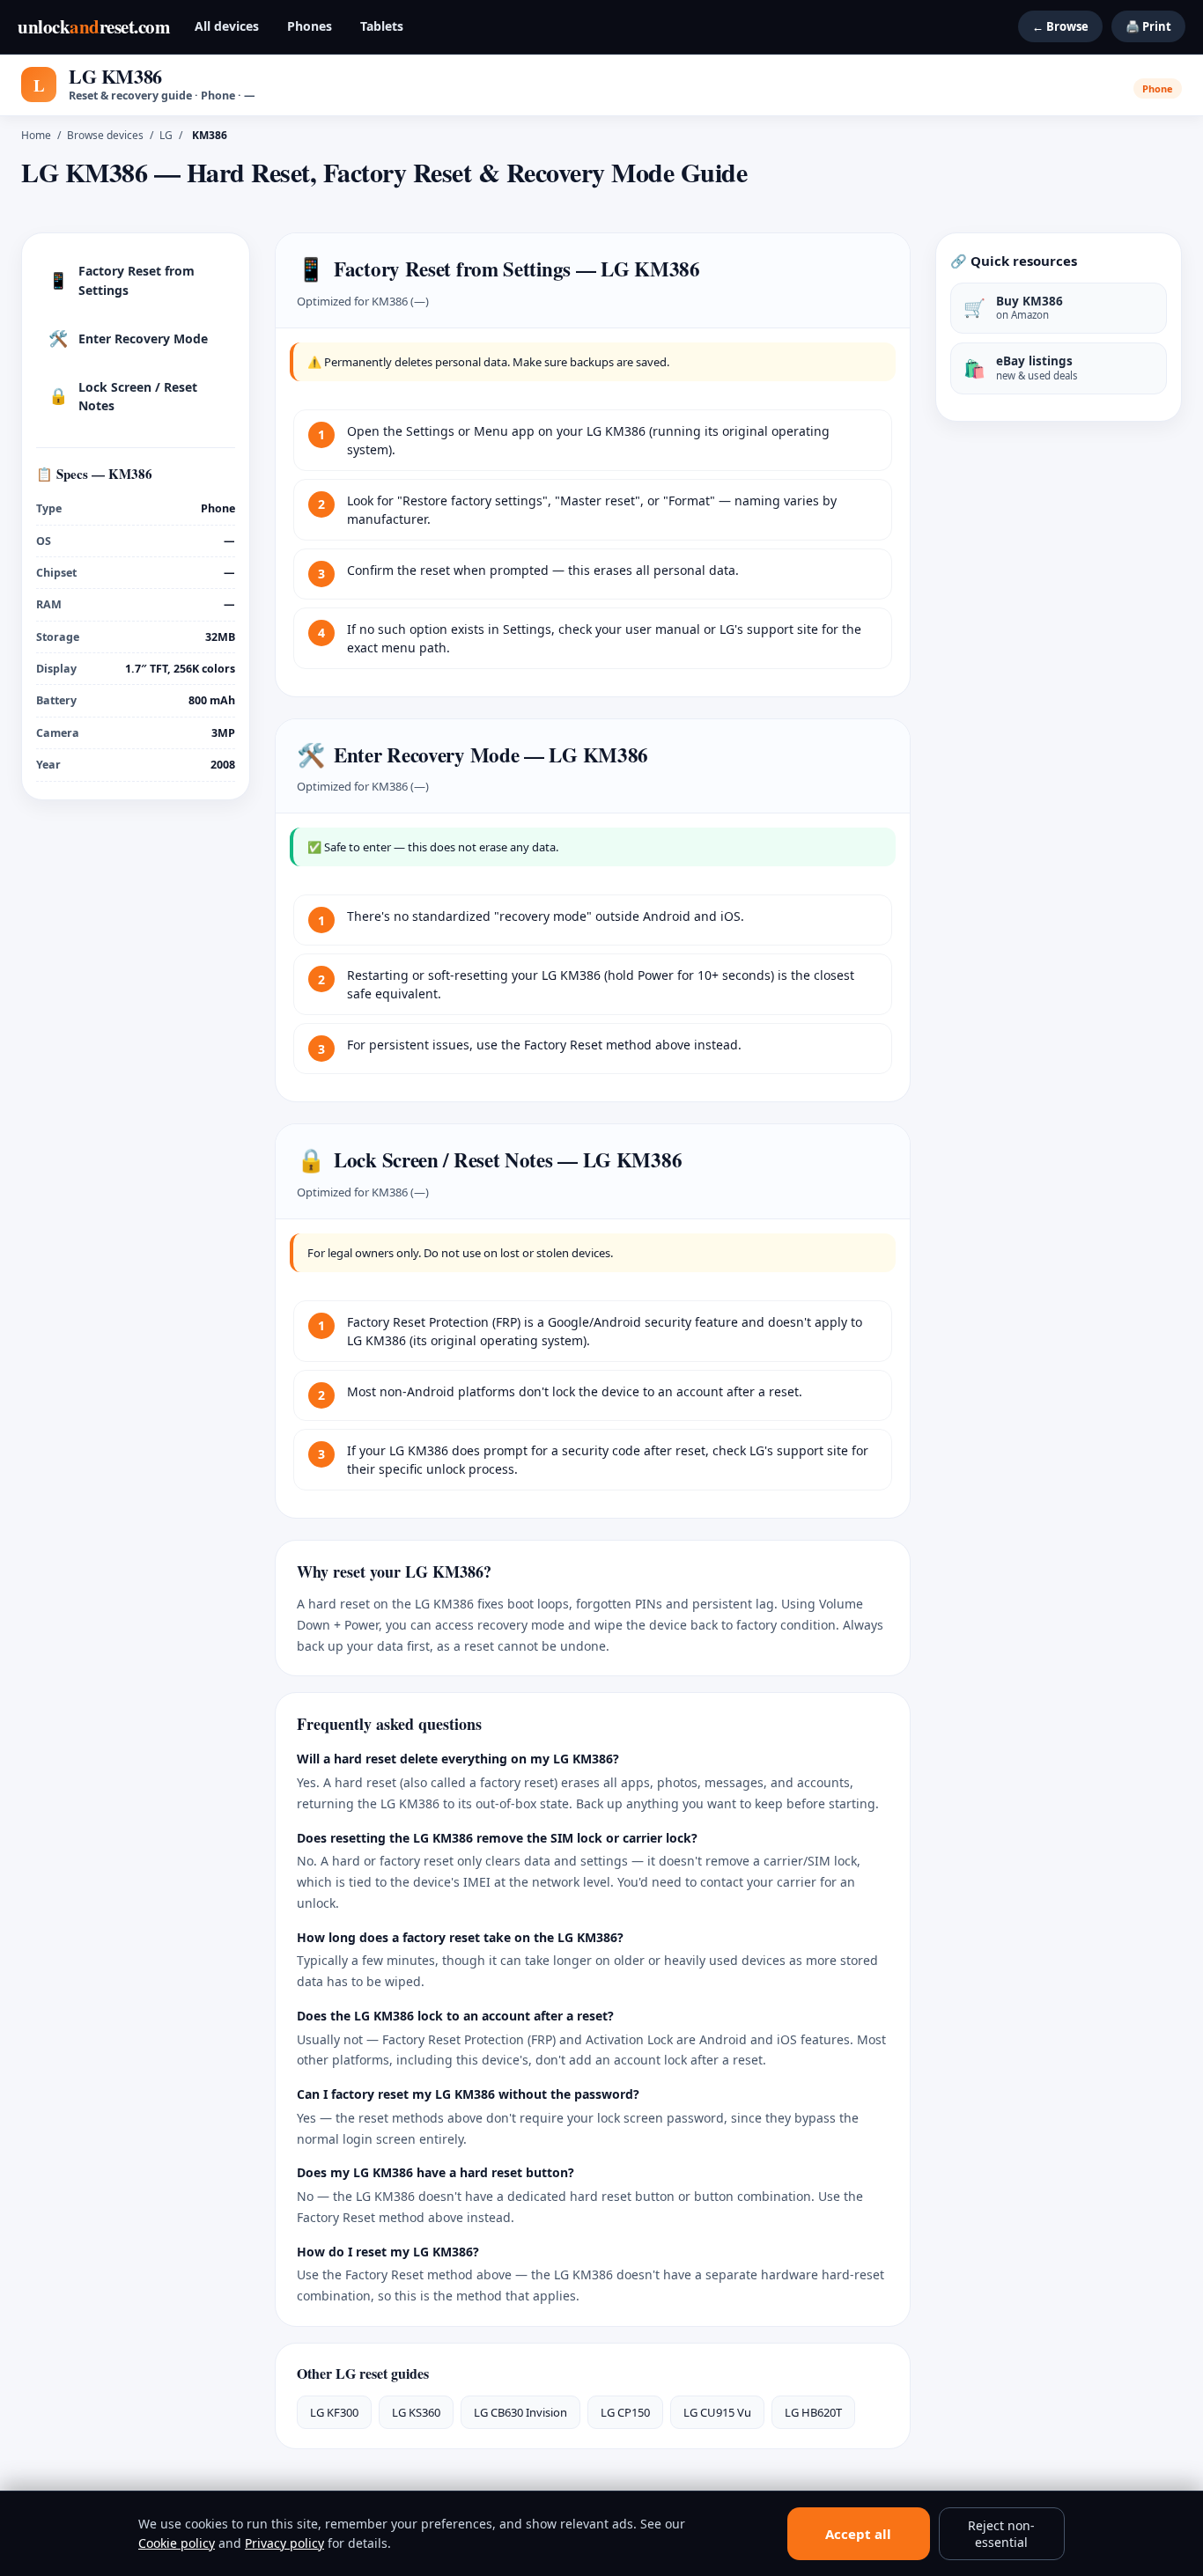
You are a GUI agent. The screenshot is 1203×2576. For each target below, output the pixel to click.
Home (36, 135)
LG (166, 135)
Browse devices (105, 135)
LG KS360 (416, 2412)
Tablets (382, 26)
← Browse (1060, 26)
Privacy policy (284, 2543)
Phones (310, 26)
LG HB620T (813, 2412)
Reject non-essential (1001, 2534)
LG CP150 (625, 2412)
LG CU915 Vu (717, 2412)
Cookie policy (177, 2543)
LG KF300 (334, 2412)
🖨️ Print (1148, 26)
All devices (227, 26)
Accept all (858, 2534)
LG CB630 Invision (520, 2412)
